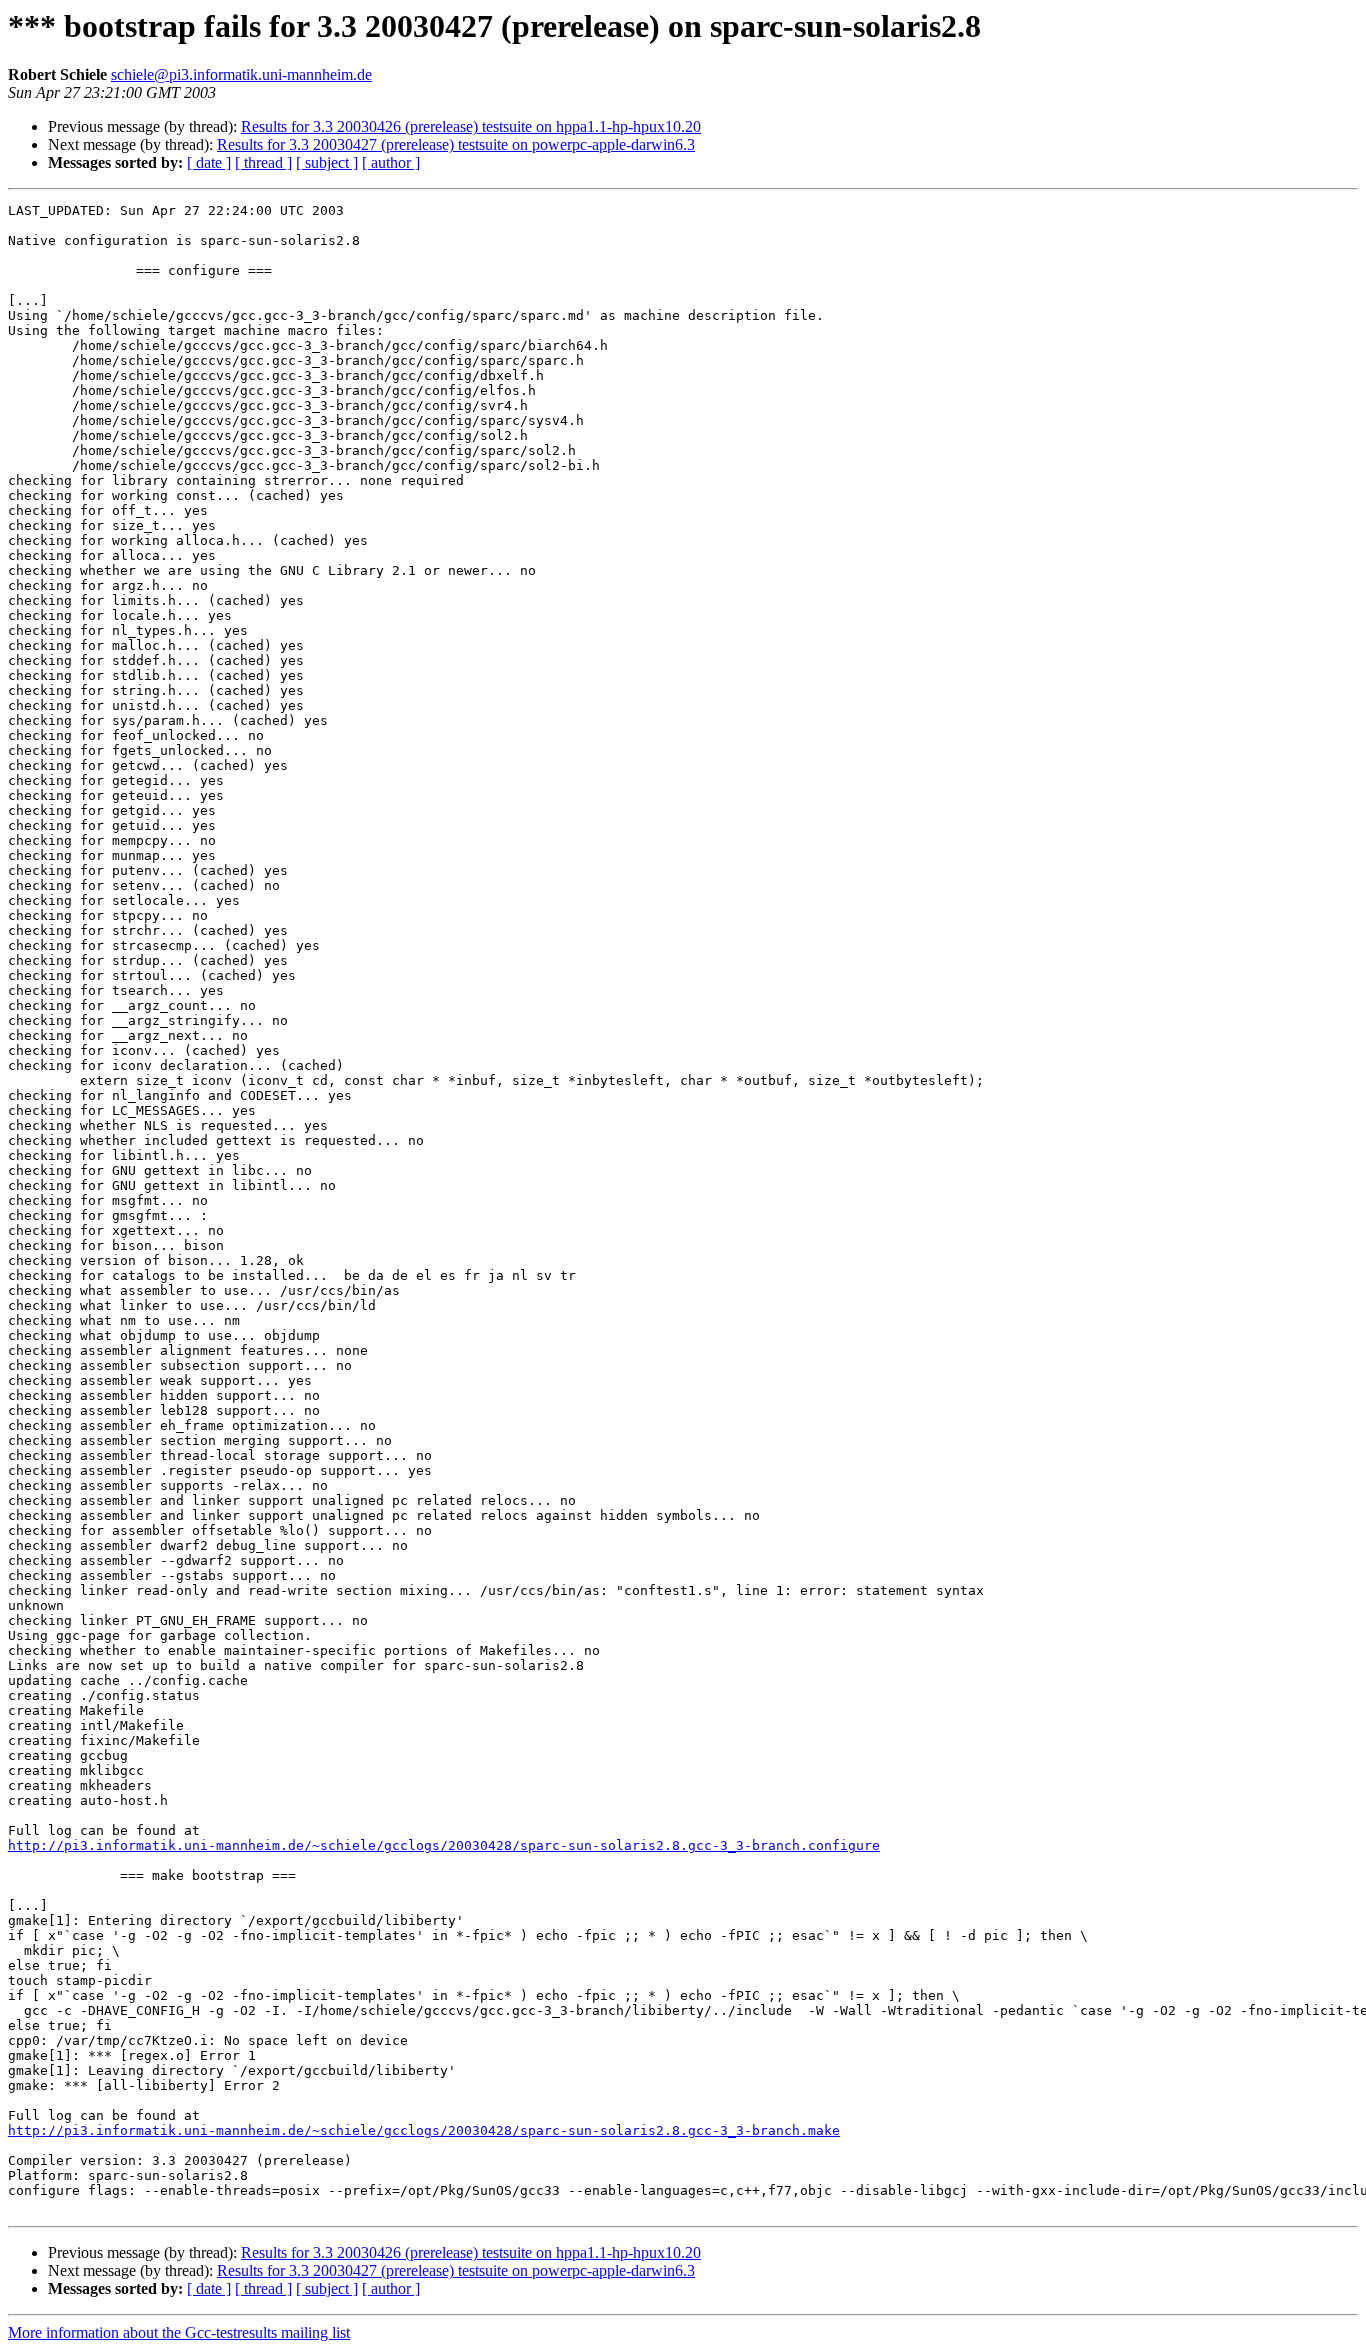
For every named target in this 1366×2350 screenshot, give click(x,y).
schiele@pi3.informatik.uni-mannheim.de (241, 74)
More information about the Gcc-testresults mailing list (179, 2332)
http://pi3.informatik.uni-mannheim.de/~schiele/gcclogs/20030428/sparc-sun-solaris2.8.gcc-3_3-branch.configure (444, 1845)
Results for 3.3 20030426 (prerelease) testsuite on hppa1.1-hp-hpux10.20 (471, 126)
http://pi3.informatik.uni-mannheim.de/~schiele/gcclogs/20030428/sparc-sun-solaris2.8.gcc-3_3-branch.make (424, 2130)
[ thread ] (263, 162)
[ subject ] (327, 162)
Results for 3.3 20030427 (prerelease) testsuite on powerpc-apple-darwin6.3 (456, 144)
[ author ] (391, 162)
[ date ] (209, 162)
